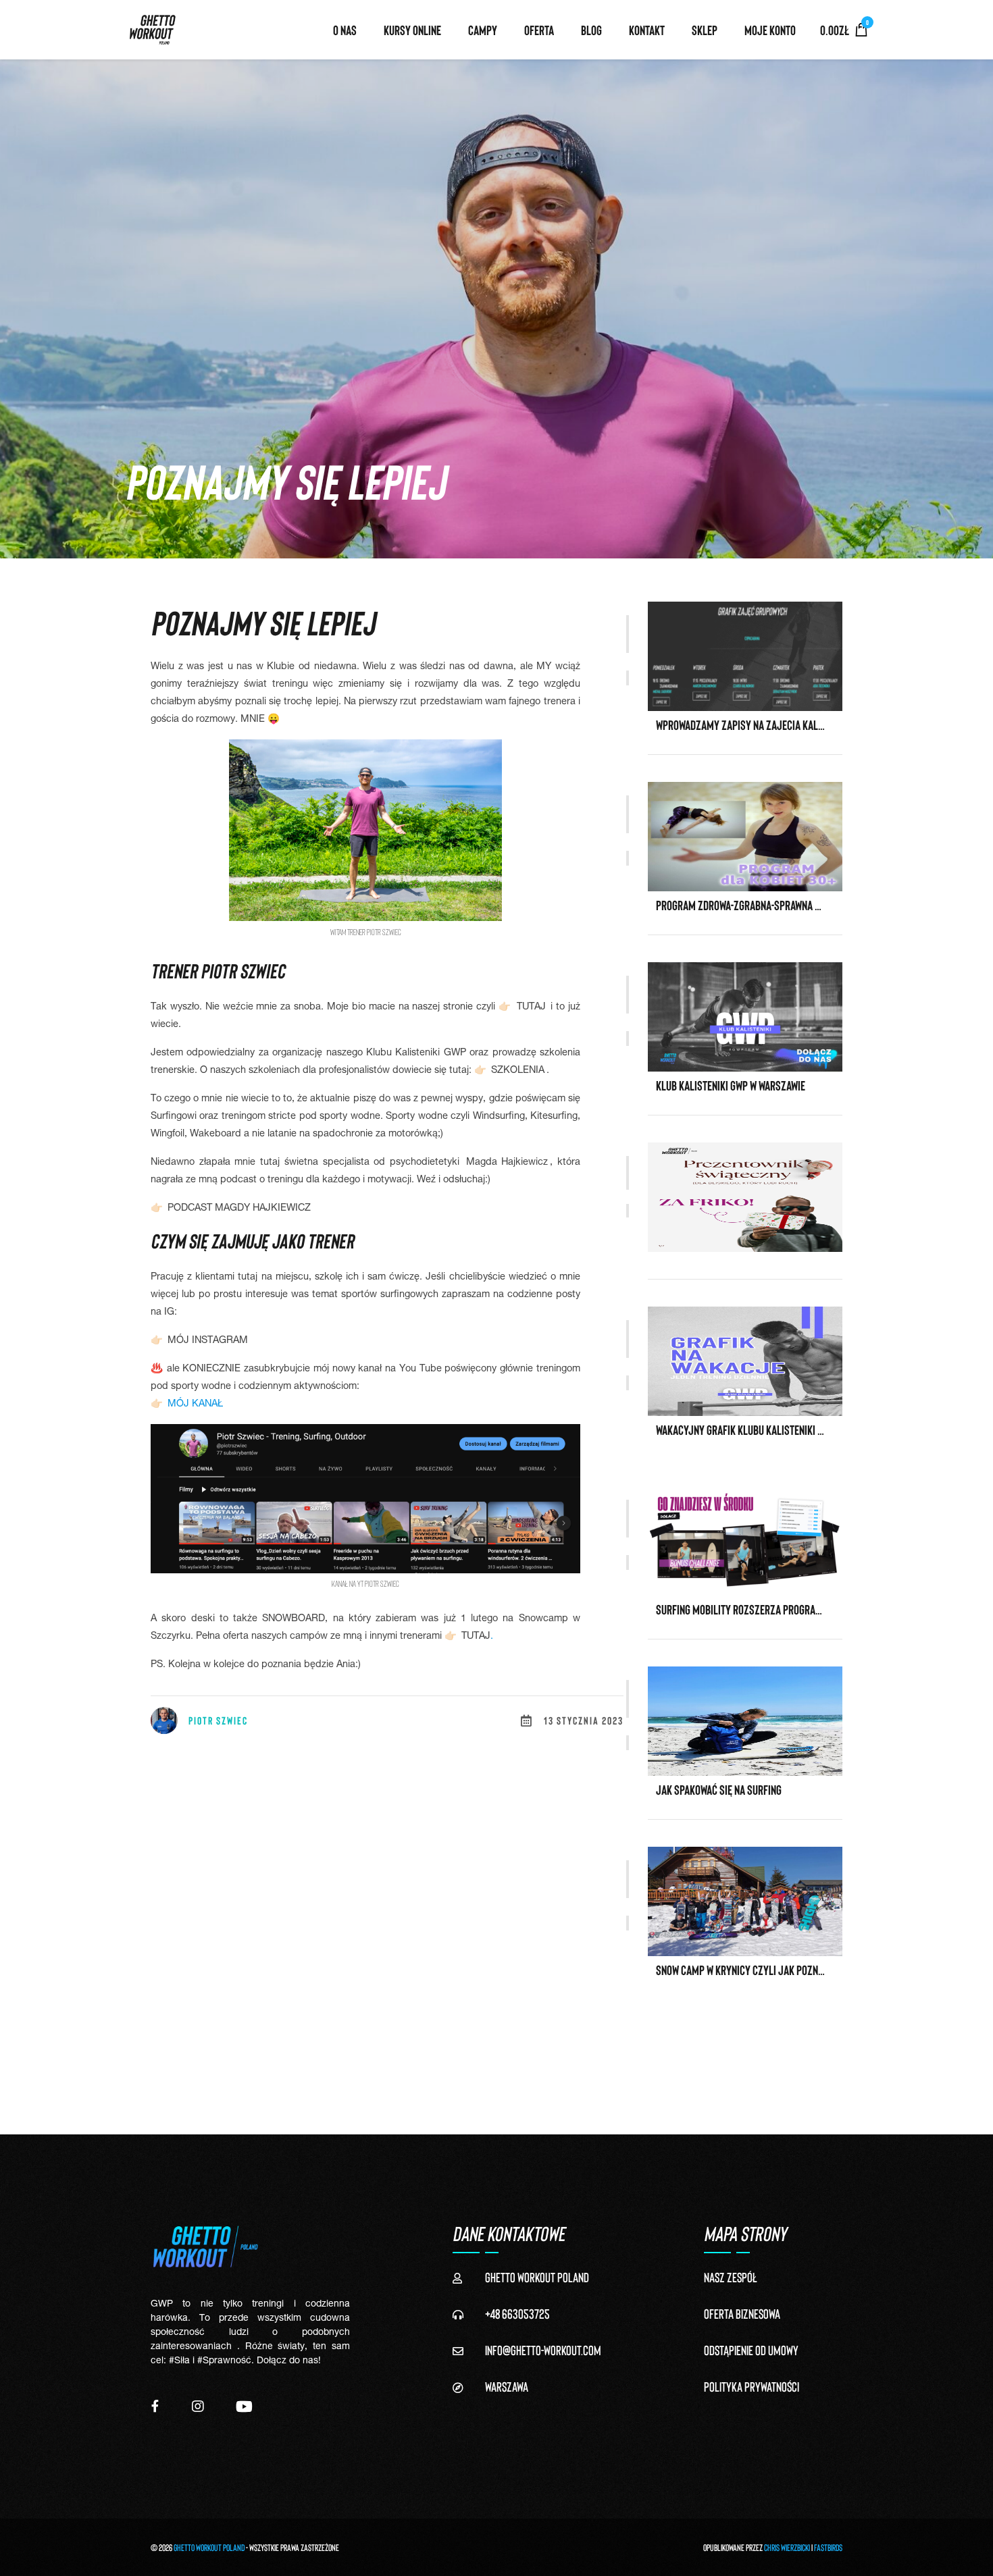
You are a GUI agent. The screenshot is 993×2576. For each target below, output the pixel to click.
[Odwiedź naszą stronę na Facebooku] (155, 2406)
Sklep (705, 30)
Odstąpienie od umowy (751, 2350)
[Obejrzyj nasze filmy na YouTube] (244, 2406)
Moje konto (770, 30)
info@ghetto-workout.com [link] (543, 2350)
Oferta (539, 30)
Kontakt (647, 30)
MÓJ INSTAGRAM (208, 1341)
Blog (591, 30)
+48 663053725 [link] (517, 2313)
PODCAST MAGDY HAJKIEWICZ (239, 1209)
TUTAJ (530, 1007)
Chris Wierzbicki (787, 2547)
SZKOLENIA (518, 1071)
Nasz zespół (731, 2277)
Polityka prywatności (752, 2386)
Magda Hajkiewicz (507, 1163)
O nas (345, 30)
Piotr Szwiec (218, 1720)
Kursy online (412, 30)
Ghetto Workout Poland (209, 2547)
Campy (483, 30)
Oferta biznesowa (742, 2313)
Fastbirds (828, 2547)
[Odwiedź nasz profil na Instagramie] (198, 2406)
